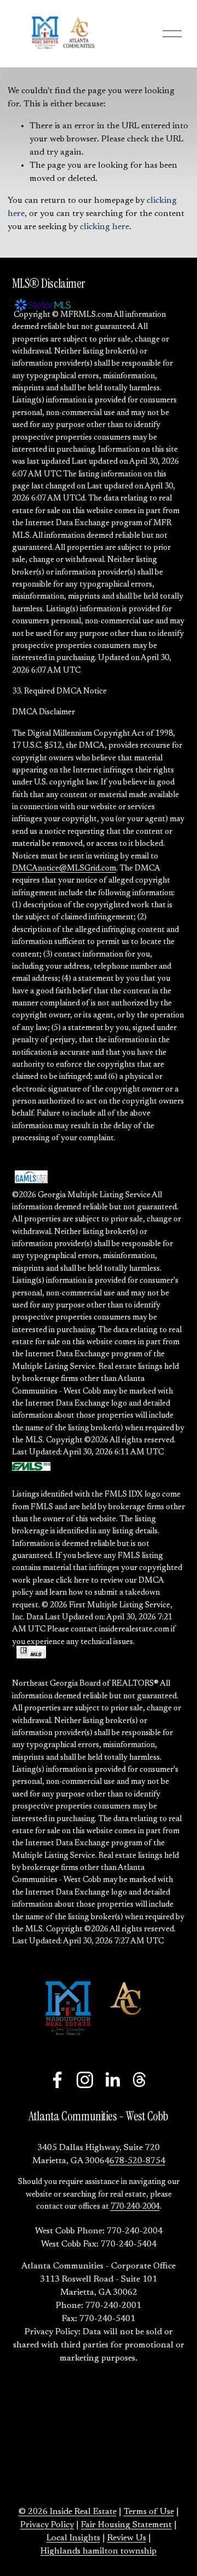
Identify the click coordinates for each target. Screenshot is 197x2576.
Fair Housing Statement (126, 2525)
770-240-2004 (135, 2207)
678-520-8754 (137, 2161)
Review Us (127, 2538)
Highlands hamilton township (99, 2551)
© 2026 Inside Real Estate (68, 2512)
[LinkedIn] (112, 2080)
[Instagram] (85, 2080)
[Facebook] (57, 2080)
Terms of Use (149, 2512)
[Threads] (140, 2080)
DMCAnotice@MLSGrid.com (64, 869)
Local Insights (73, 2538)
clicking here (105, 227)
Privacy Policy (47, 2525)
